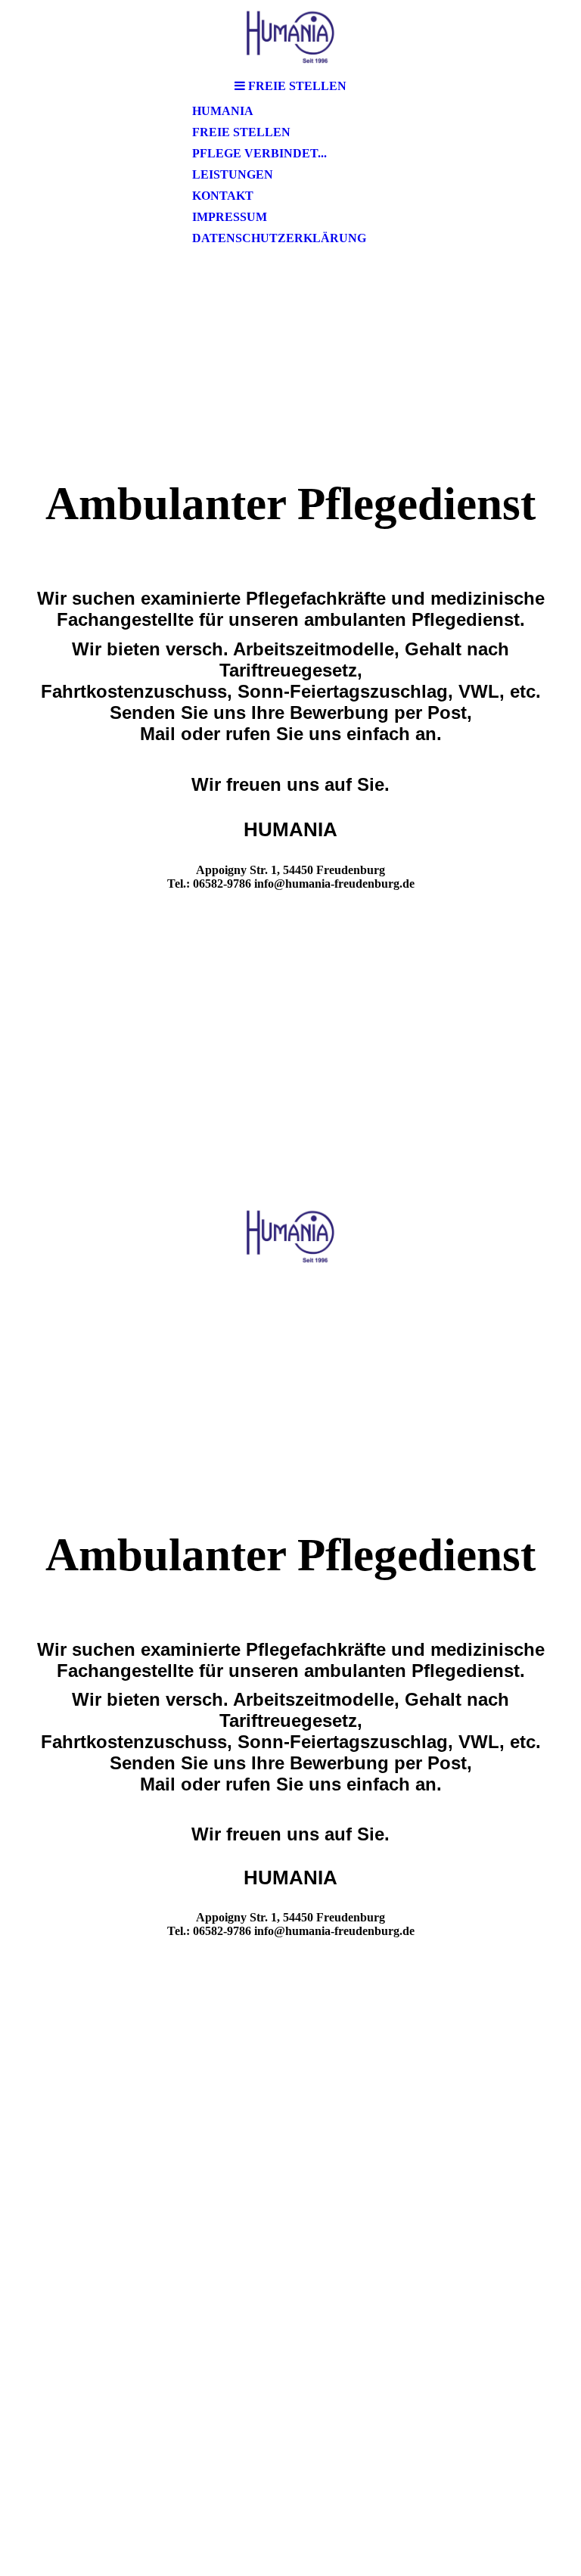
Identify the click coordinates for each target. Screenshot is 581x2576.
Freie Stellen (241, 132)
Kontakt (223, 196)
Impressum (230, 217)
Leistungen (233, 174)
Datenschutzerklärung (279, 238)
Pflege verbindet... (259, 153)
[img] (290, 36)
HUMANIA (223, 111)
